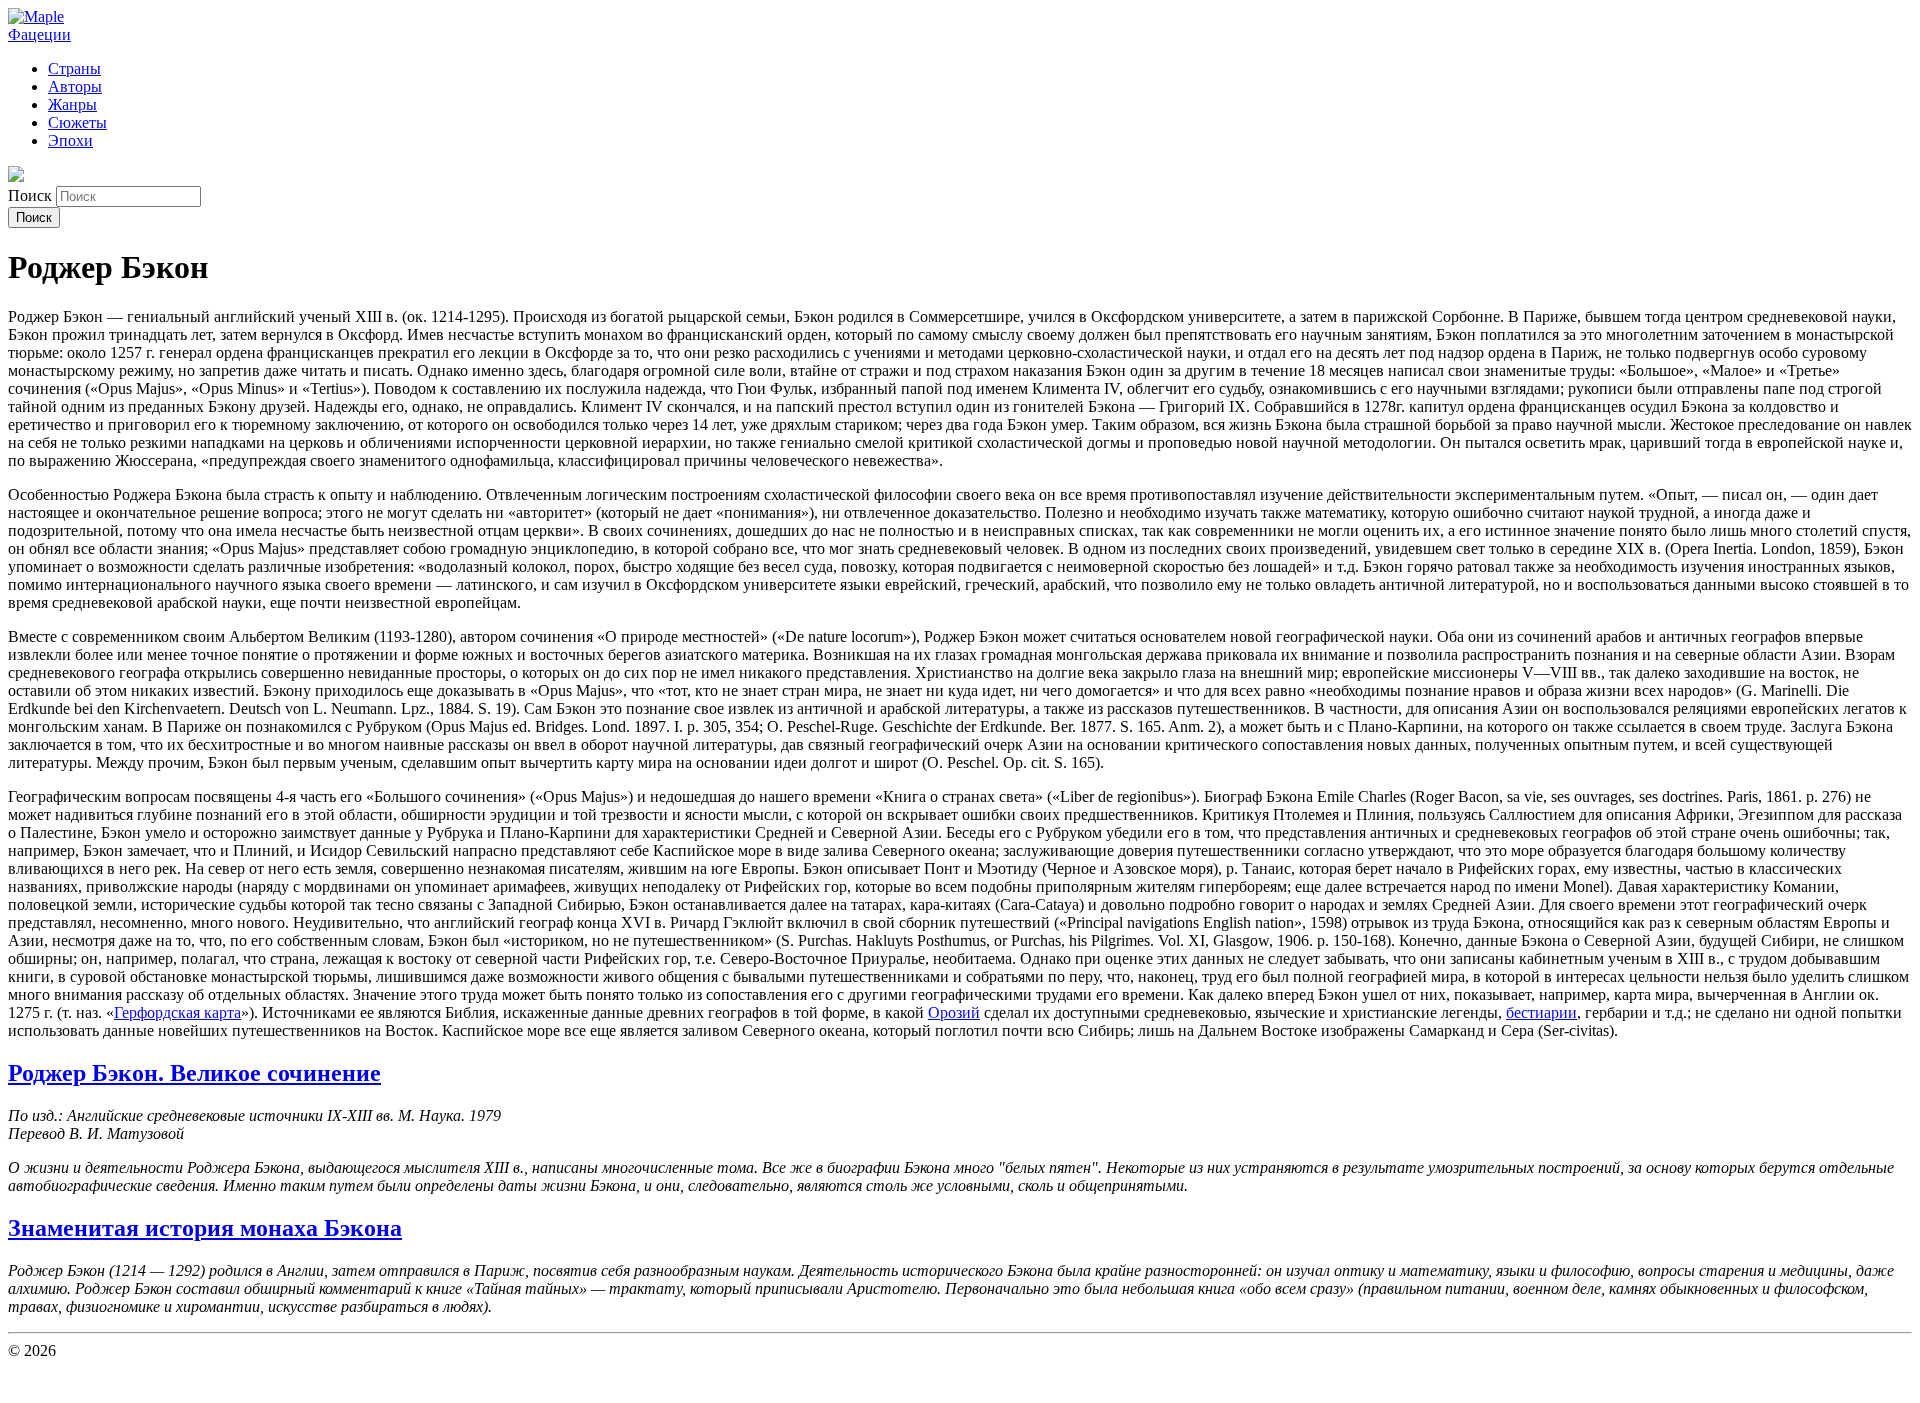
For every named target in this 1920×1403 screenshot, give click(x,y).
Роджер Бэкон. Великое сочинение (194, 1073)
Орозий (954, 1012)
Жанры (72, 104)
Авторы (75, 86)
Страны (74, 68)
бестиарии (1541, 1012)
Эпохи (70, 140)
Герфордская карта (177, 1012)
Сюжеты (77, 122)
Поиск (32, 195)
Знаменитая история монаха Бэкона (205, 1228)
